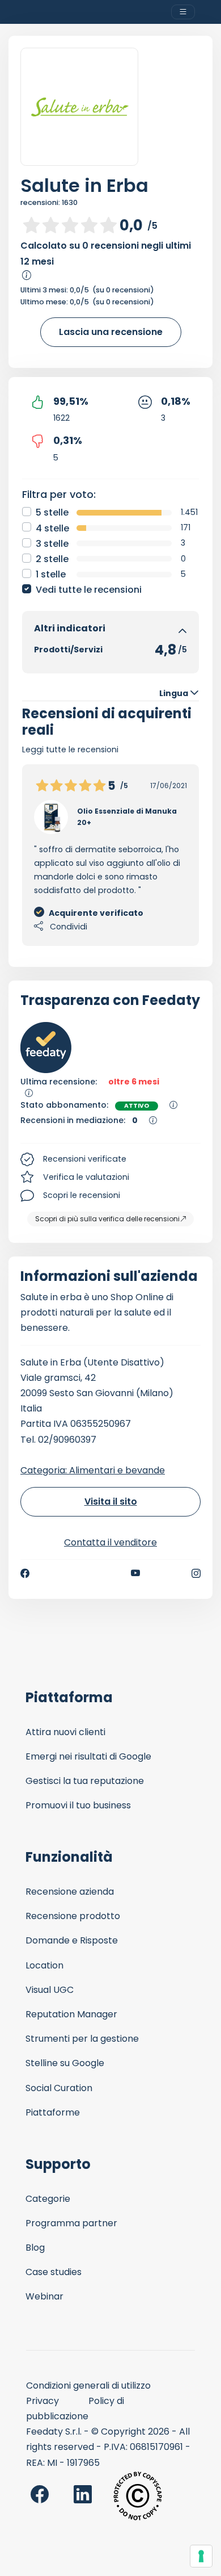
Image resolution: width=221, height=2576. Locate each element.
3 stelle (52, 544)
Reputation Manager (71, 2014)
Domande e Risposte (72, 1940)
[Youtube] (136, 1573)
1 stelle (51, 574)
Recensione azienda (70, 1892)
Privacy (42, 2401)
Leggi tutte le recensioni (70, 749)
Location (44, 1965)
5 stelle (52, 512)
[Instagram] (196, 1573)
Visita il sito (111, 1501)
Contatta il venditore (110, 1542)
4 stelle (52, 528)
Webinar (44, 2296)
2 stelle (52, 559)
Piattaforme (53, 2112)
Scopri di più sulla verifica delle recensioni (107, 1219)
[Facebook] (25, 1573)
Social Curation (59, 2088)
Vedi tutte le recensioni (89, 590)
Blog (35, 2248)
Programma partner (71, 2223)
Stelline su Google (65, 2063)
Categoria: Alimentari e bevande (93, 1470)
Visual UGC (50, 1990)
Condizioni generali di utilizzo (88, 2386)
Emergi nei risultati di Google (88, 1756)
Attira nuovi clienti (65, 1732)
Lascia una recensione (111, 332)
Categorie (48, 2199)
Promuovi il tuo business (78, 1805)
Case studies (54, 2272)
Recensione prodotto (73, 1916)
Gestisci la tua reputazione (85, 1781)
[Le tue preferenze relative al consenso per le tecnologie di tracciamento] (201, 2556)
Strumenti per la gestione (82, 2039)
